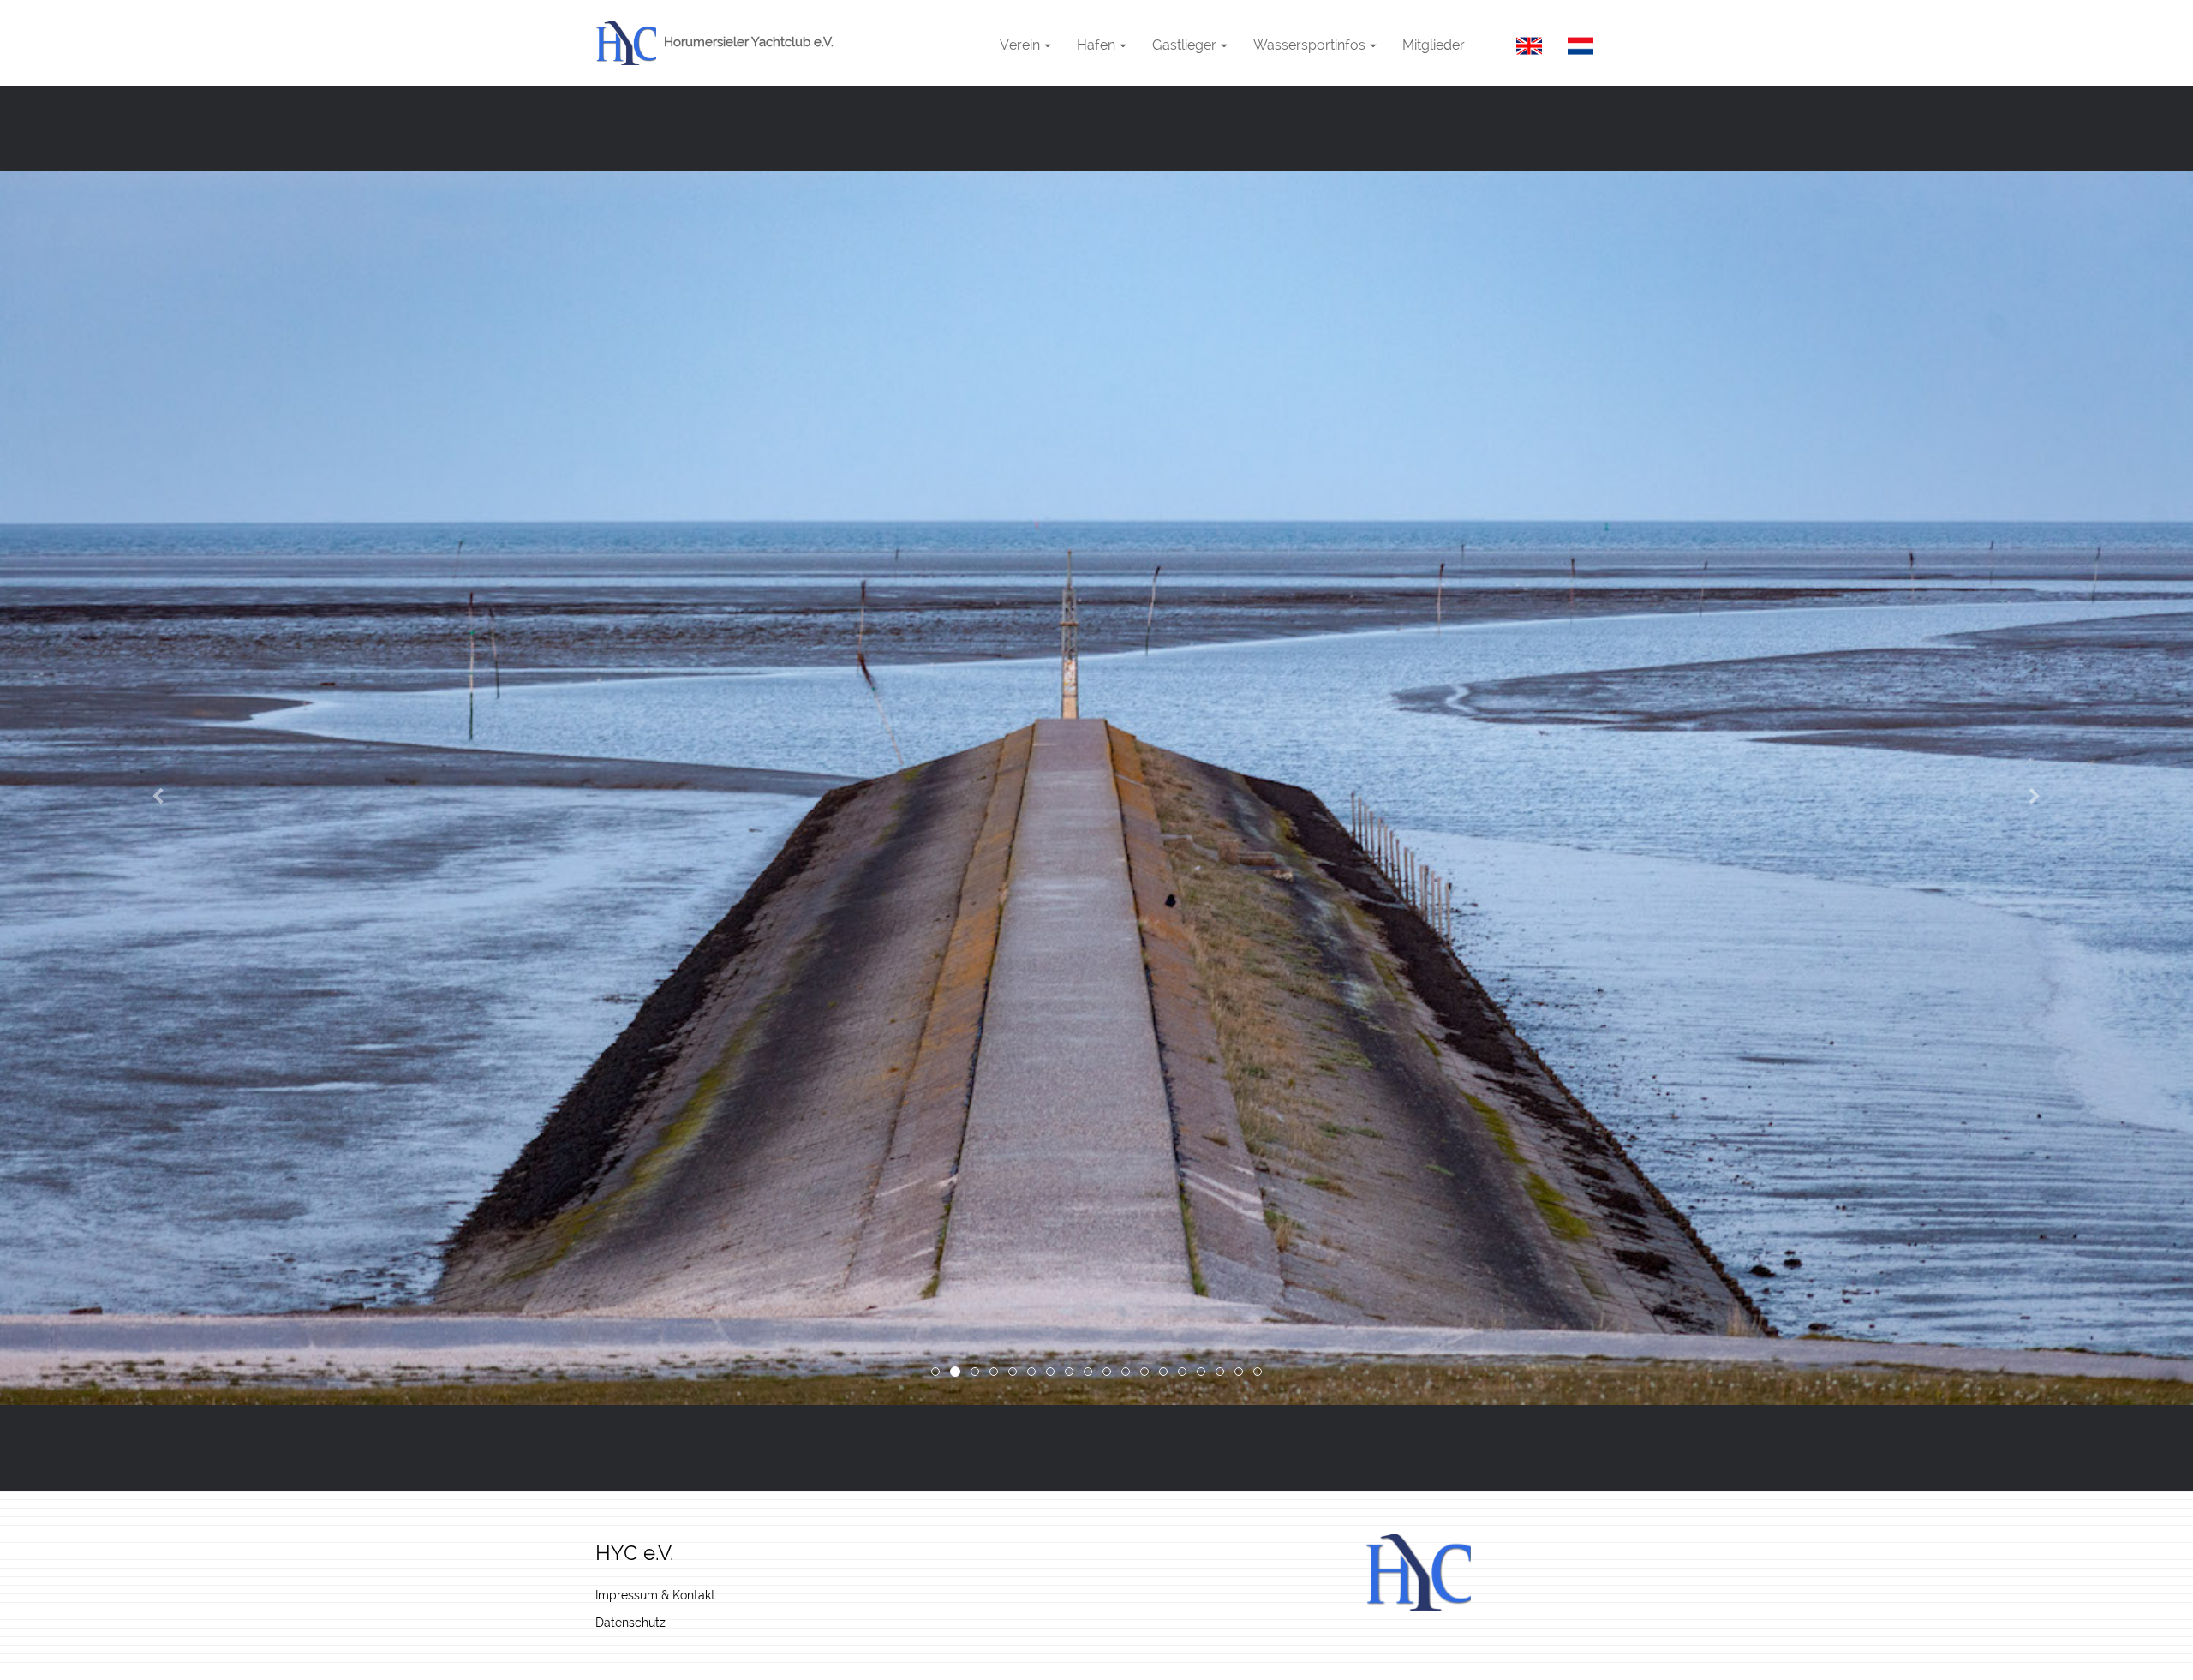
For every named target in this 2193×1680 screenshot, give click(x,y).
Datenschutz (630, 1623)
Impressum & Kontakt (655, 1595)
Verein (1020, 44)
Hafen (1096, 44)
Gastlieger (1184, 44)
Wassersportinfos (1309, 44)
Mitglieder (1434, 44)
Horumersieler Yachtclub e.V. (747, 42)
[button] (164, 788)
